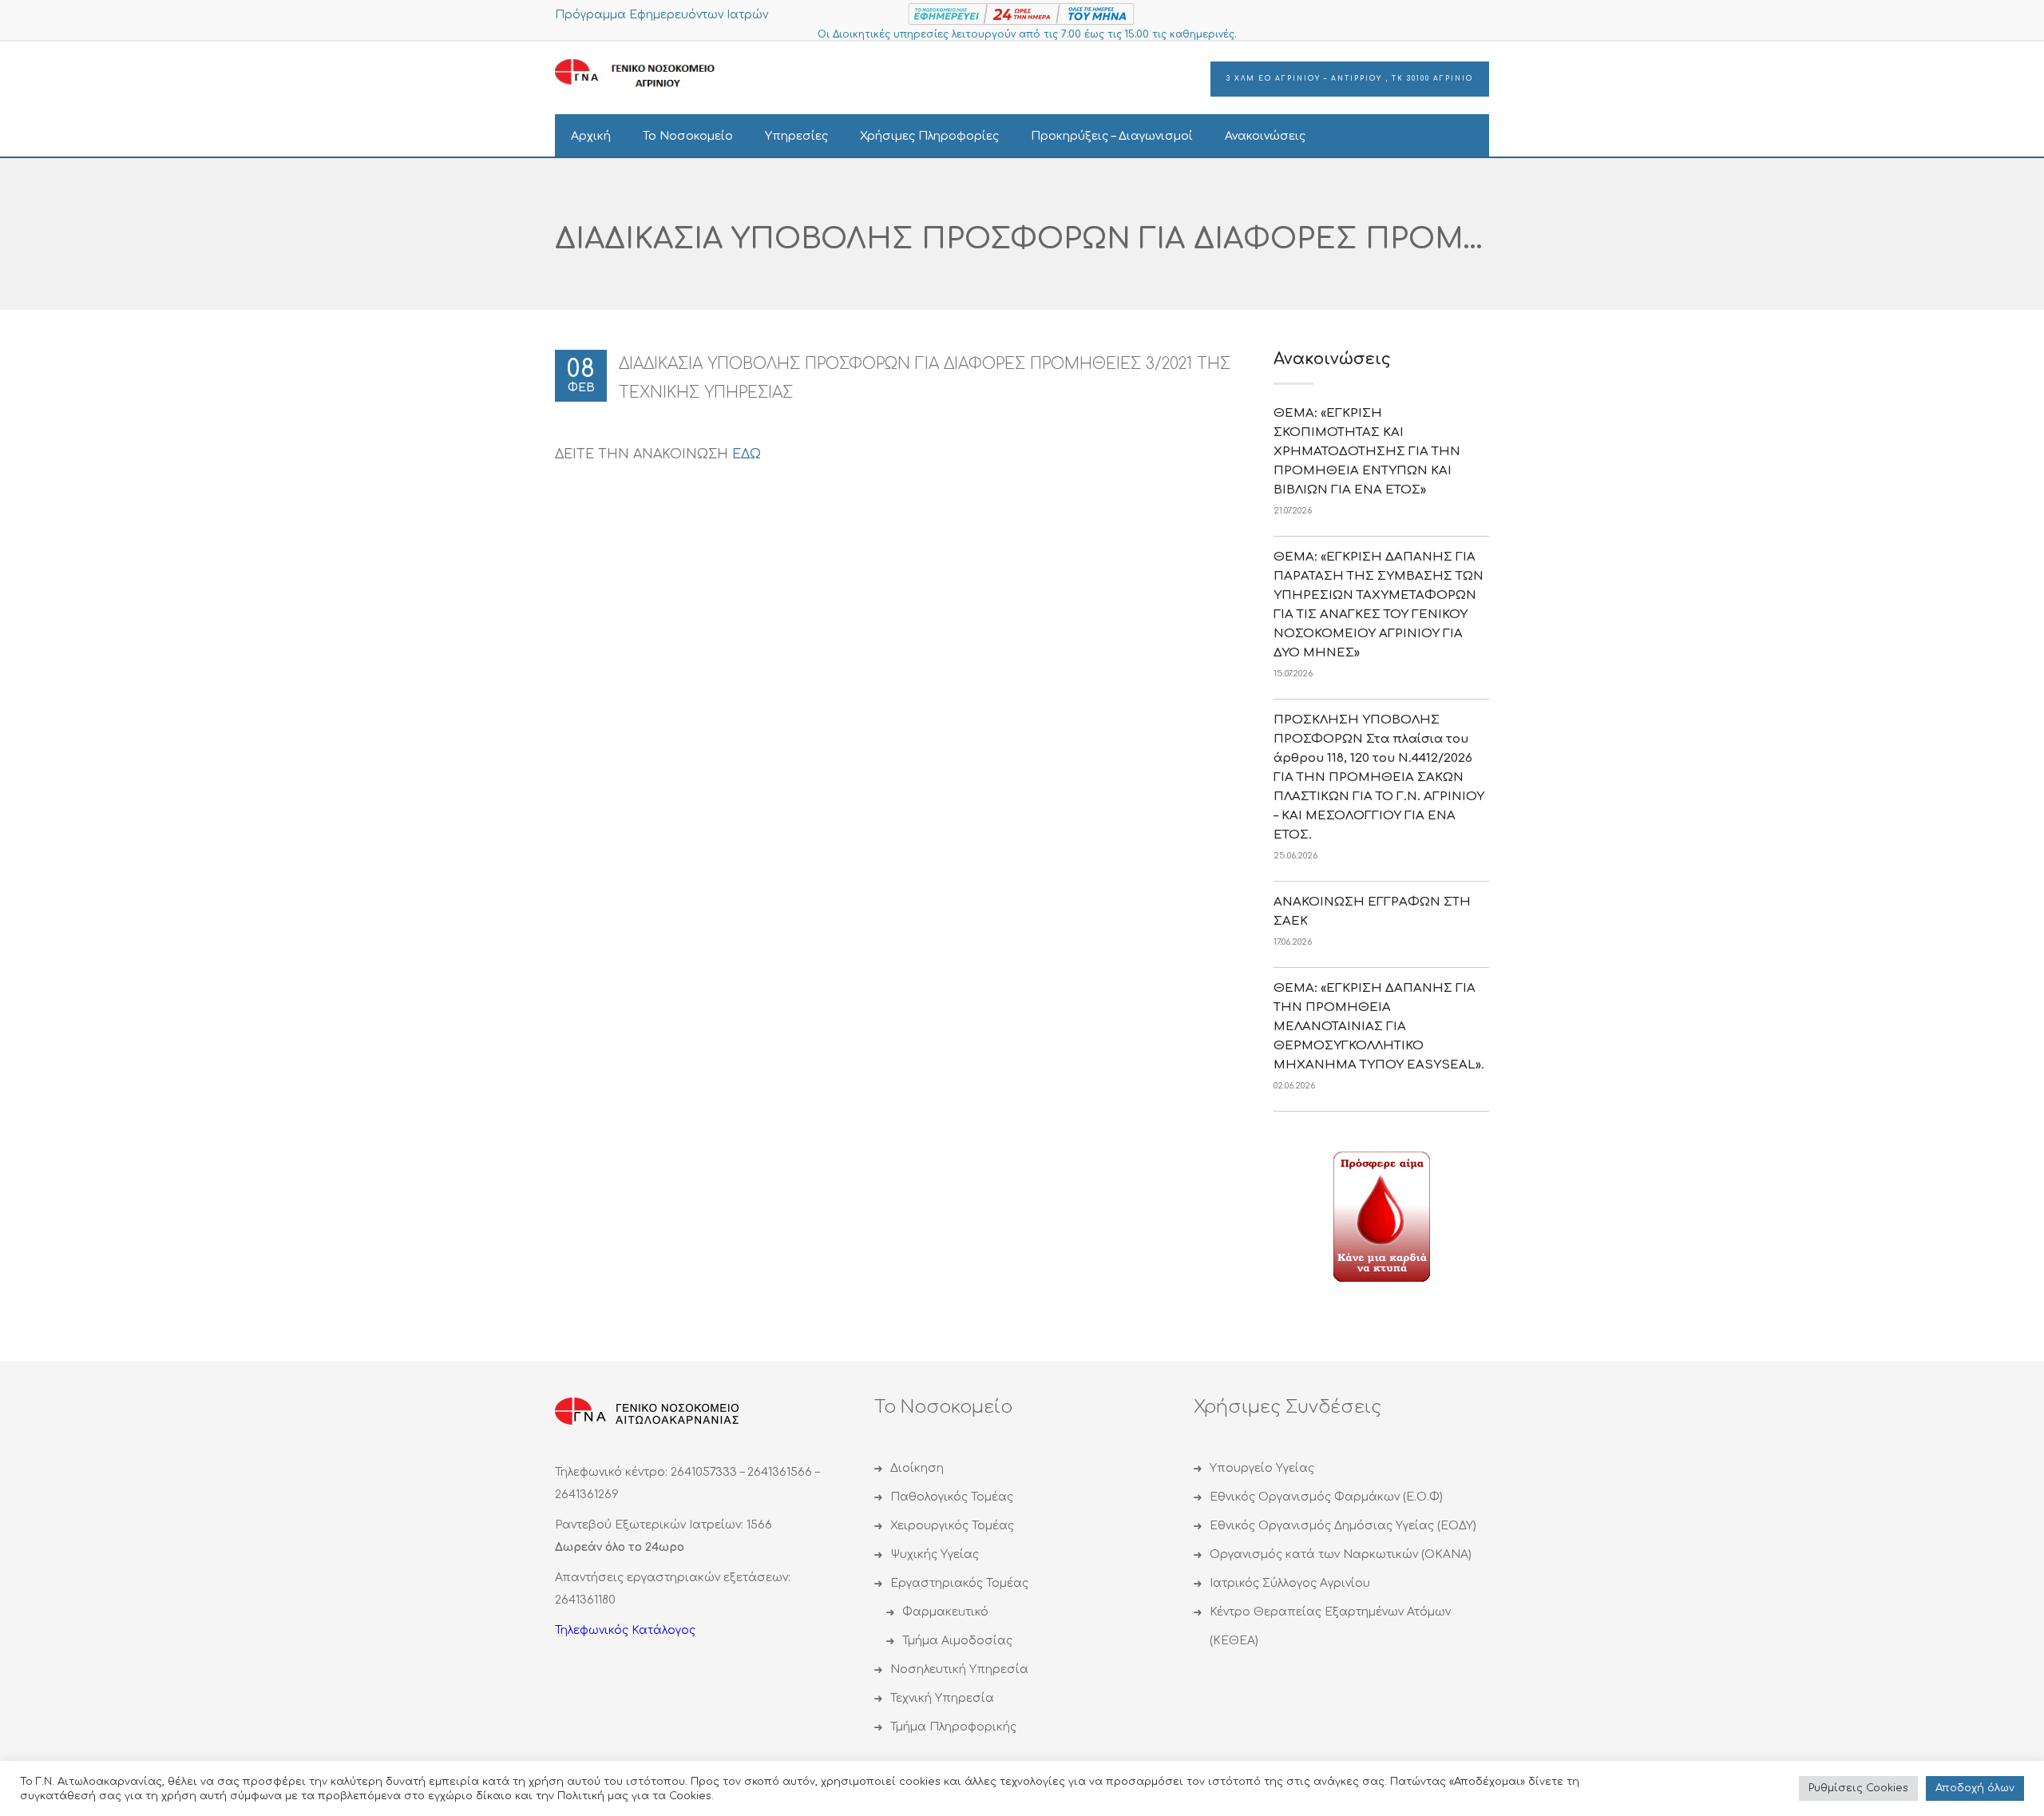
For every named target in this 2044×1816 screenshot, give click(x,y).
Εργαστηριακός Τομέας (959, 1583)
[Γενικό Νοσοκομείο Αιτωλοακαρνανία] (647, 74)
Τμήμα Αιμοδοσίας (957, 1641)
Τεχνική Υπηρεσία (942, 1698)
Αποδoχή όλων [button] (1975, 1788)
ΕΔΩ (747, 454)
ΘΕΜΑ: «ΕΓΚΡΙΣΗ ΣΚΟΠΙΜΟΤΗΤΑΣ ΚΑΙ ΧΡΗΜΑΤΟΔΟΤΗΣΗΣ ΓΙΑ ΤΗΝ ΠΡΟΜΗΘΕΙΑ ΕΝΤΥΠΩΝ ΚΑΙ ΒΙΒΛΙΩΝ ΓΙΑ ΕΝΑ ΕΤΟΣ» (1367, 452)
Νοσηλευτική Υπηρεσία (959, 1669)
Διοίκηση (917, 1468)
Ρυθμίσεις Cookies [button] (1858, 1788)
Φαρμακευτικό (945, 1612)
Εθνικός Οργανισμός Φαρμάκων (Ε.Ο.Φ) (1326, 1497)
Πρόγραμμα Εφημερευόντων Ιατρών (662, 15)
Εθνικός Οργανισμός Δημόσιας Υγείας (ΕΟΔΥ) (1343, 1526)
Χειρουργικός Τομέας (952, 1526)
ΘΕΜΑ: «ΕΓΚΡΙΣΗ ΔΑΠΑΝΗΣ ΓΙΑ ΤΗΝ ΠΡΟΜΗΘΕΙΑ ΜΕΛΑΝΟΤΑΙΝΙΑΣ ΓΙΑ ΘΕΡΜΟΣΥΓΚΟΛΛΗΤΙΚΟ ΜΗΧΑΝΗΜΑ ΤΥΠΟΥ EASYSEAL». (1379, 1027)
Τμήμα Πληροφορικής (953, 1727)
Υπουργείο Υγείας (1262, 1468)
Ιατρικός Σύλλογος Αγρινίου (1290, 1583)
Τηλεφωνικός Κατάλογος (625, 1630)
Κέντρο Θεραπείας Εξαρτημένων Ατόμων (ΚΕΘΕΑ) (1330, 1626)
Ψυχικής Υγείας (935, 1554)
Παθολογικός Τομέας (952, 1497)
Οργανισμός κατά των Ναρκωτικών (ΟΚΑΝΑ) (1341, 1554)
